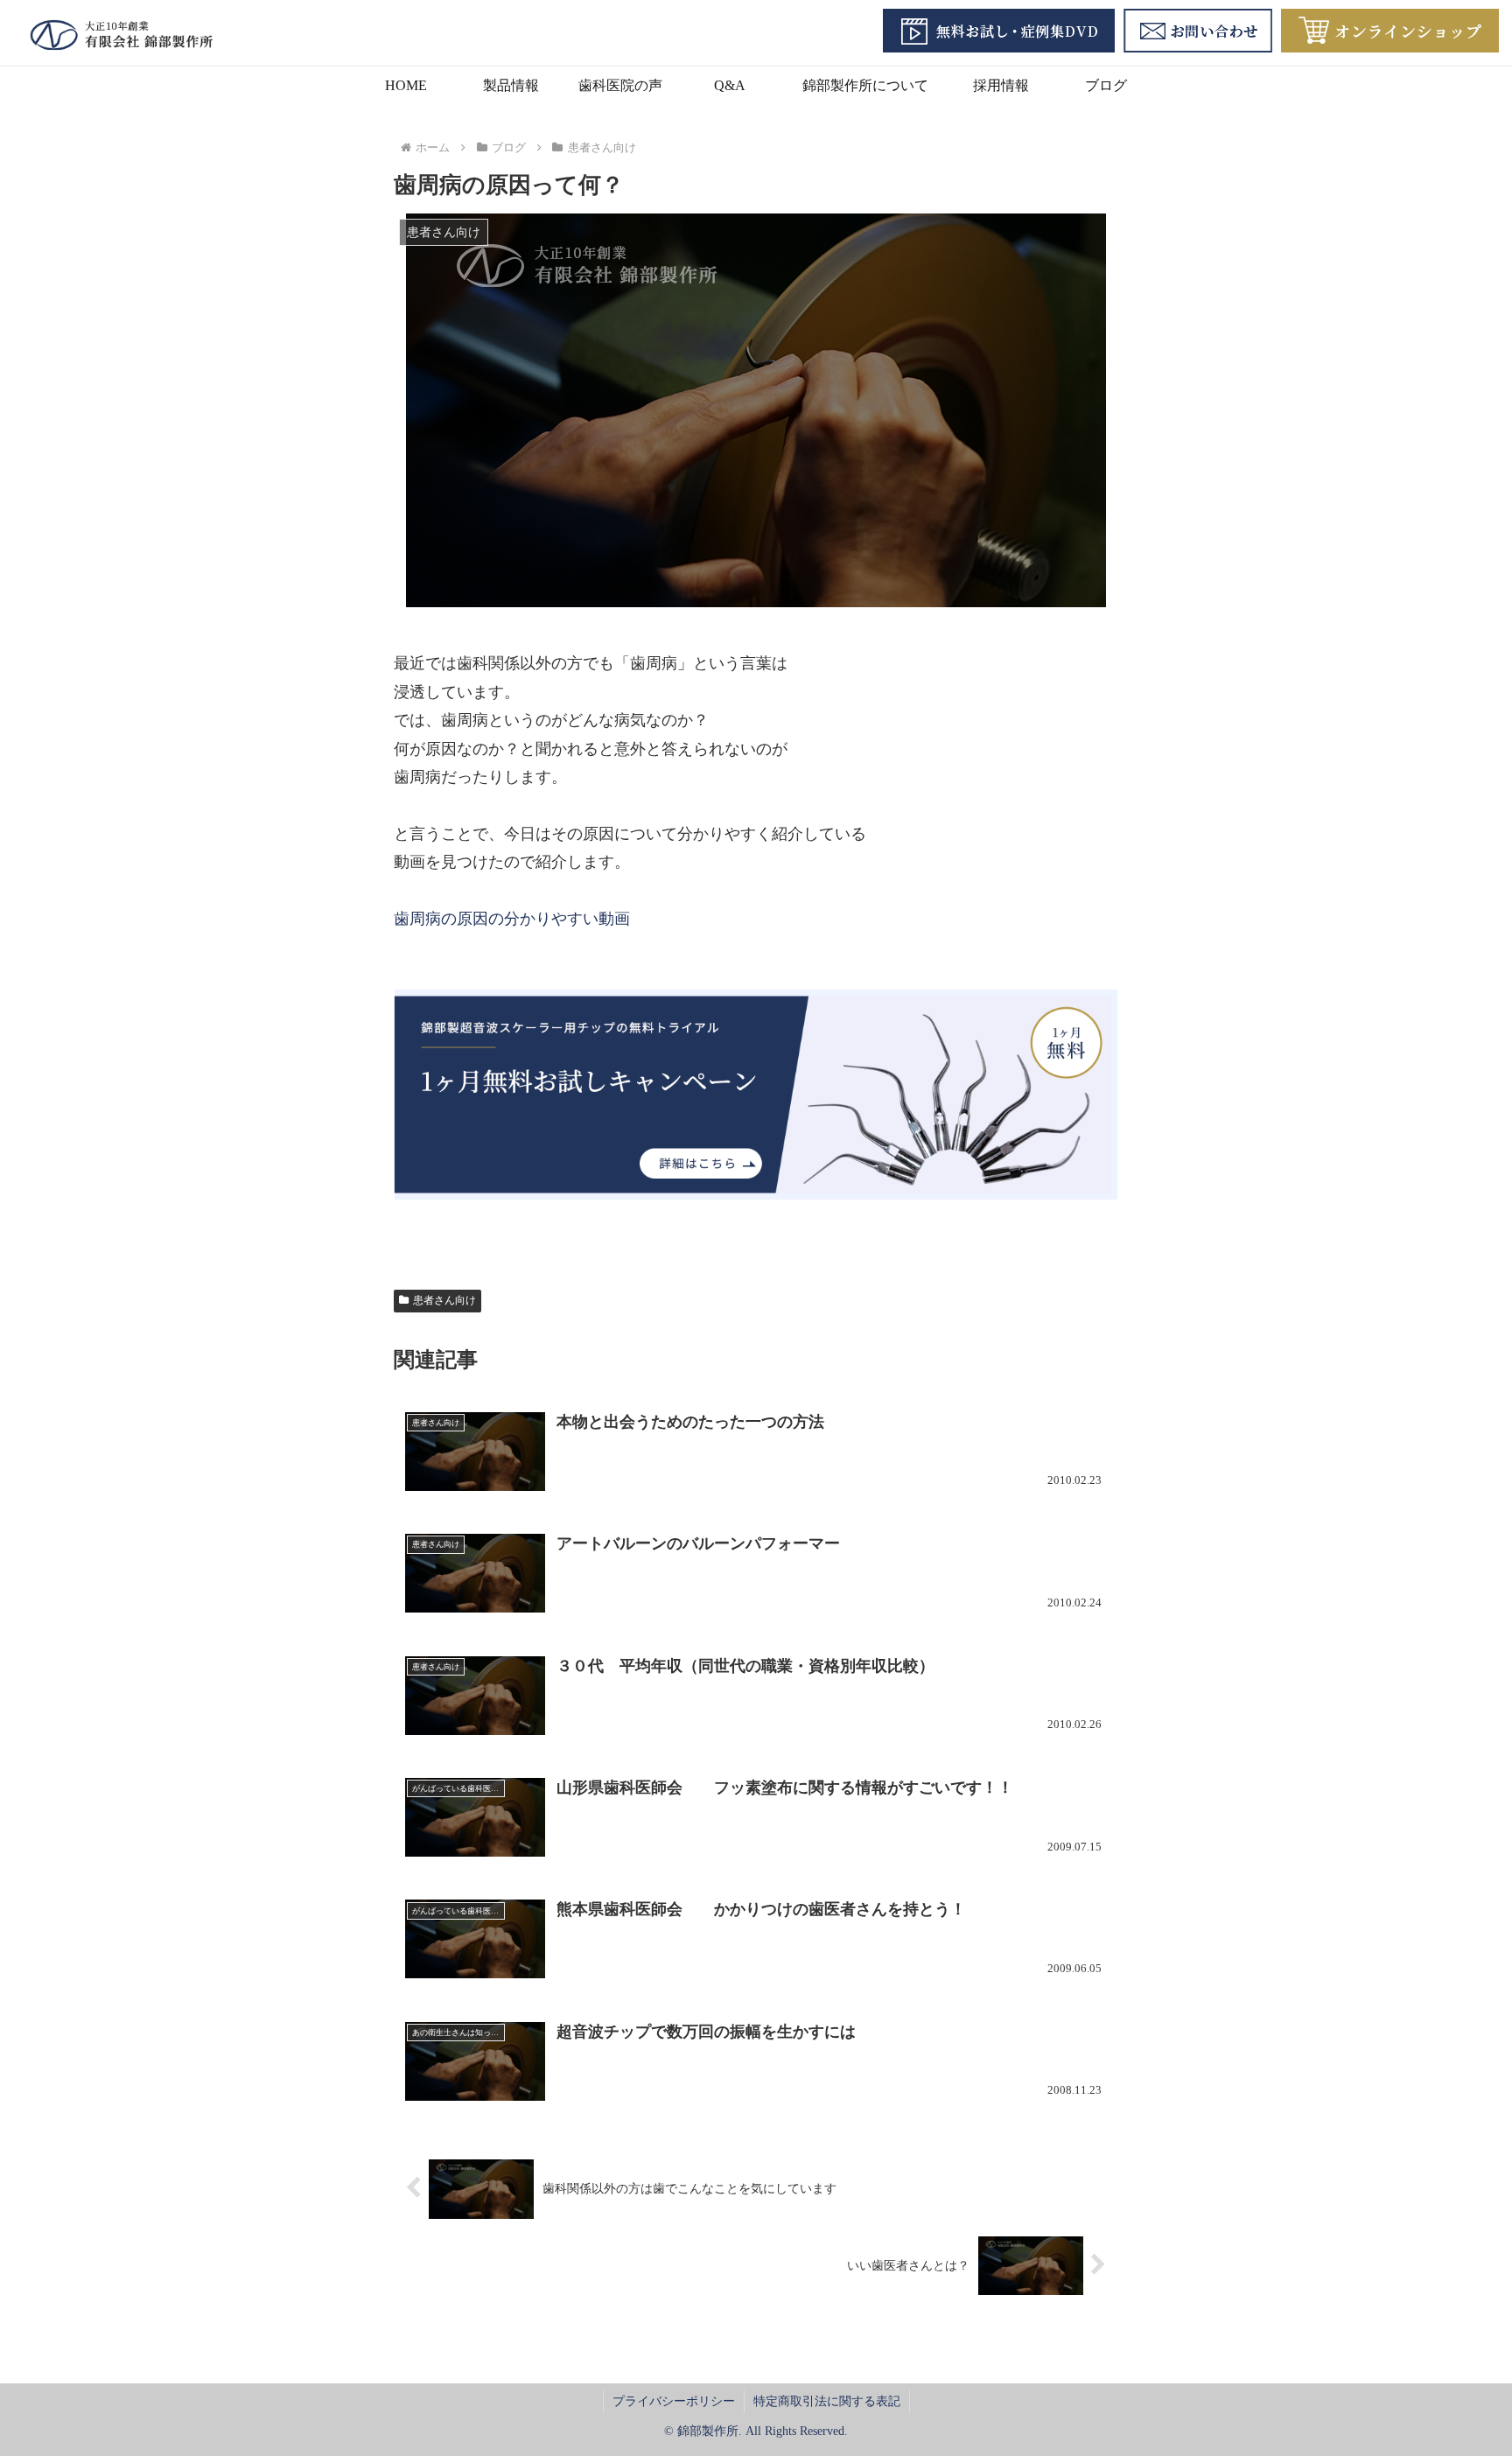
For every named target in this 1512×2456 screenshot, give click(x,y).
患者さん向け (444, 1300)
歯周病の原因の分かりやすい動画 (512, 919)
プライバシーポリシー (674, 2401)
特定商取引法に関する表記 (827, 2401)
